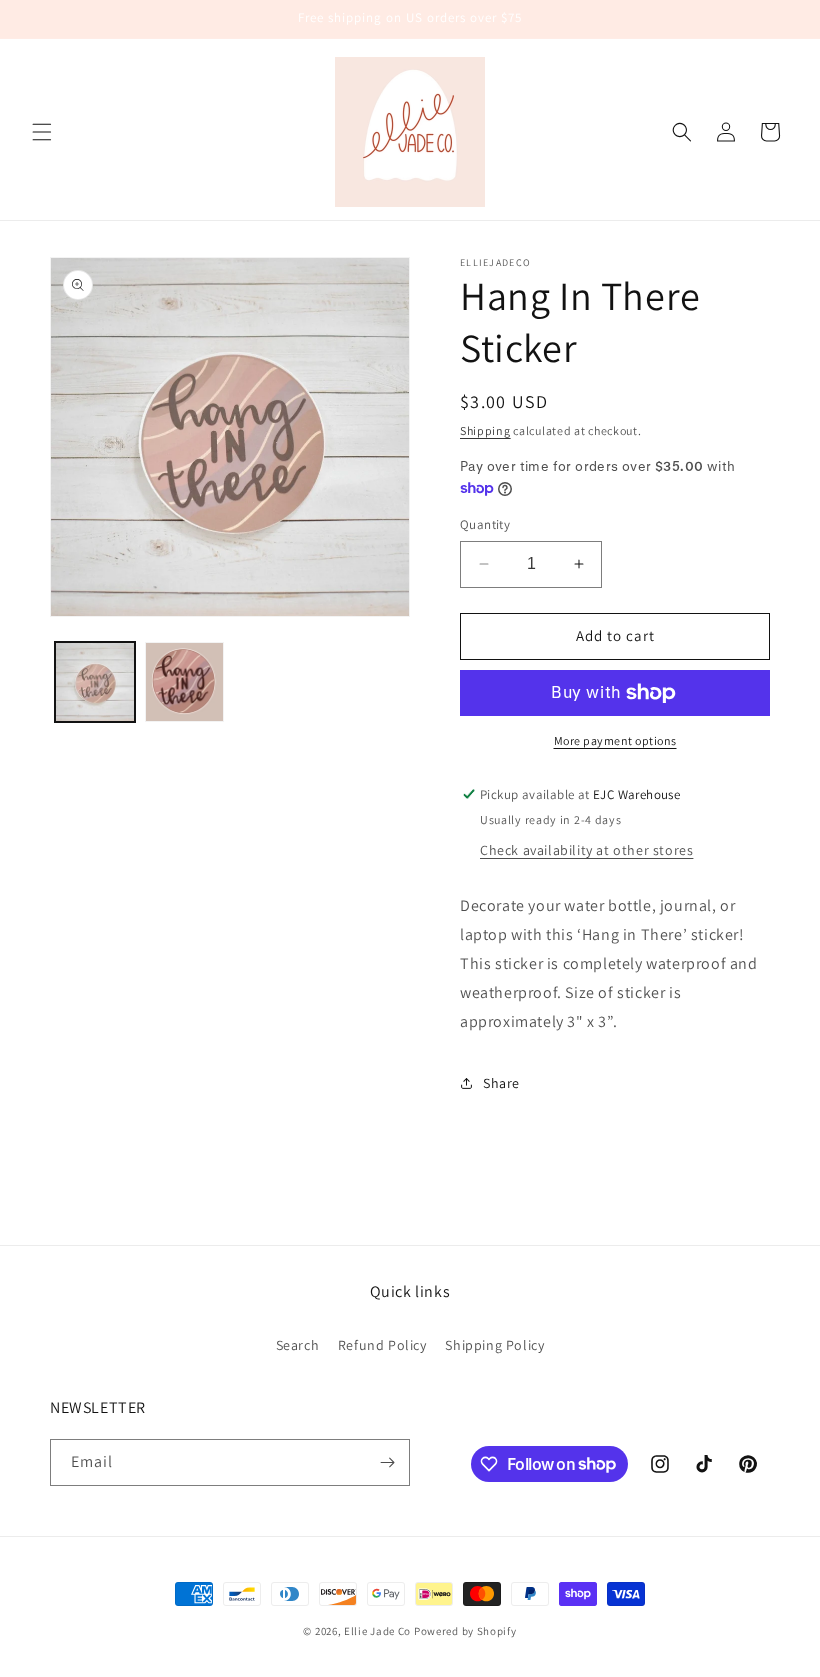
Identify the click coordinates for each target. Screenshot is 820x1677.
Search (298, 1345)
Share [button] (501, 1083)
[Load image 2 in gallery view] (185, 682)
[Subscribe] (387, 1462)
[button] (42, 132)
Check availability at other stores (586, 850)
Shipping (485, 430)
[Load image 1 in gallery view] (95, 682)
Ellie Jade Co (377, 1631)
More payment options (615, 740)
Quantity (485, 524)
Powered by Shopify (465, 1631)
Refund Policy (382, 1345)
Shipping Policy (494, 1345)
